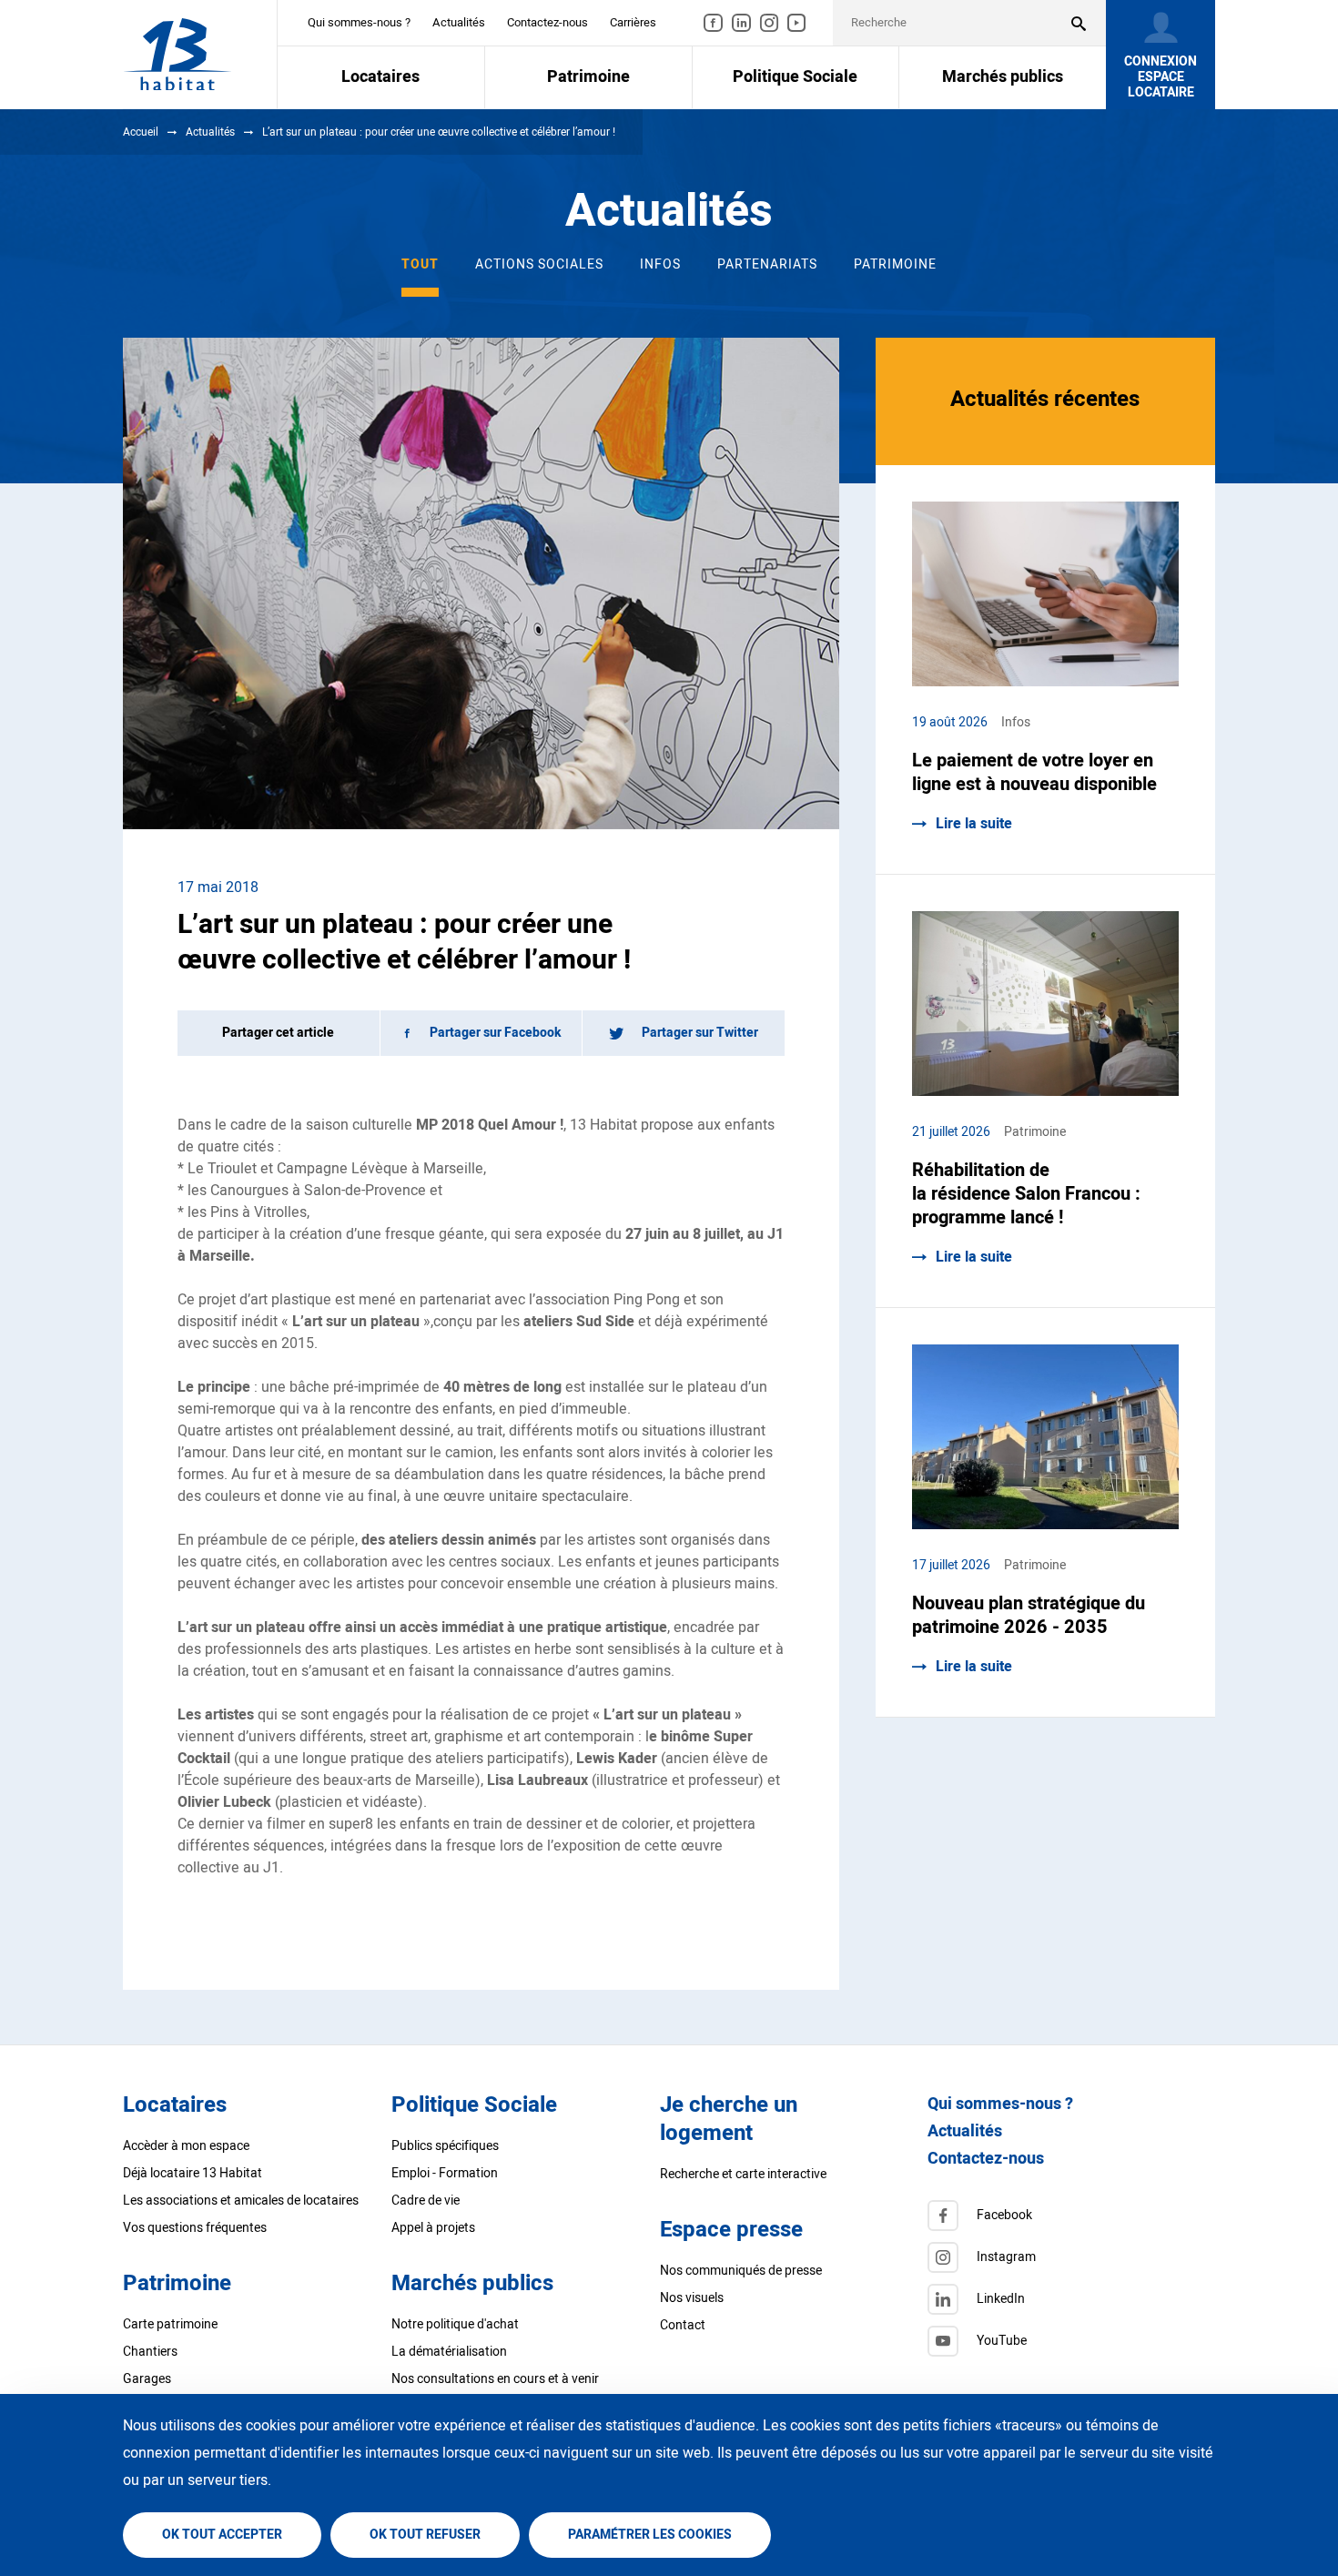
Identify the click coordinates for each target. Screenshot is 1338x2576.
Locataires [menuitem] (380, 77)
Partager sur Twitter (700, 1033)
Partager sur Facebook (496, 1033)
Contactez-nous (547, 22)
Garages (147, 2379)
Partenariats (767, 264)
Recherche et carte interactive (743, 2174)
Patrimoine (895, 264)
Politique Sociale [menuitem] (795, 77)
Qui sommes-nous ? (359, 22)
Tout (420, 264)
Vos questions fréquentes (195, 2228)
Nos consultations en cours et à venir (495, 2379)
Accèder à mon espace (186, 2146)
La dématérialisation (449, 2352)
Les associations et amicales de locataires (241, 2201)
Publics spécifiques (445, 2146)
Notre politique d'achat (455, 2324)
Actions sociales (539, 264)
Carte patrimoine (170, 2324)
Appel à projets (433, 2228)
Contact (683, 2325)
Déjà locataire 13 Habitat (193, 2173)
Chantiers (150, 2352)
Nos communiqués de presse (741, 2271)
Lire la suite (974, 824)
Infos (660, 264)
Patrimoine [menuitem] (588, 77)
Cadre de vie (426, 2201)
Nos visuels (692, 2298)
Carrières (633, 22)
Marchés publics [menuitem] (1003, 77)
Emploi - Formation (445, 2173)
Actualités (459, 22)
